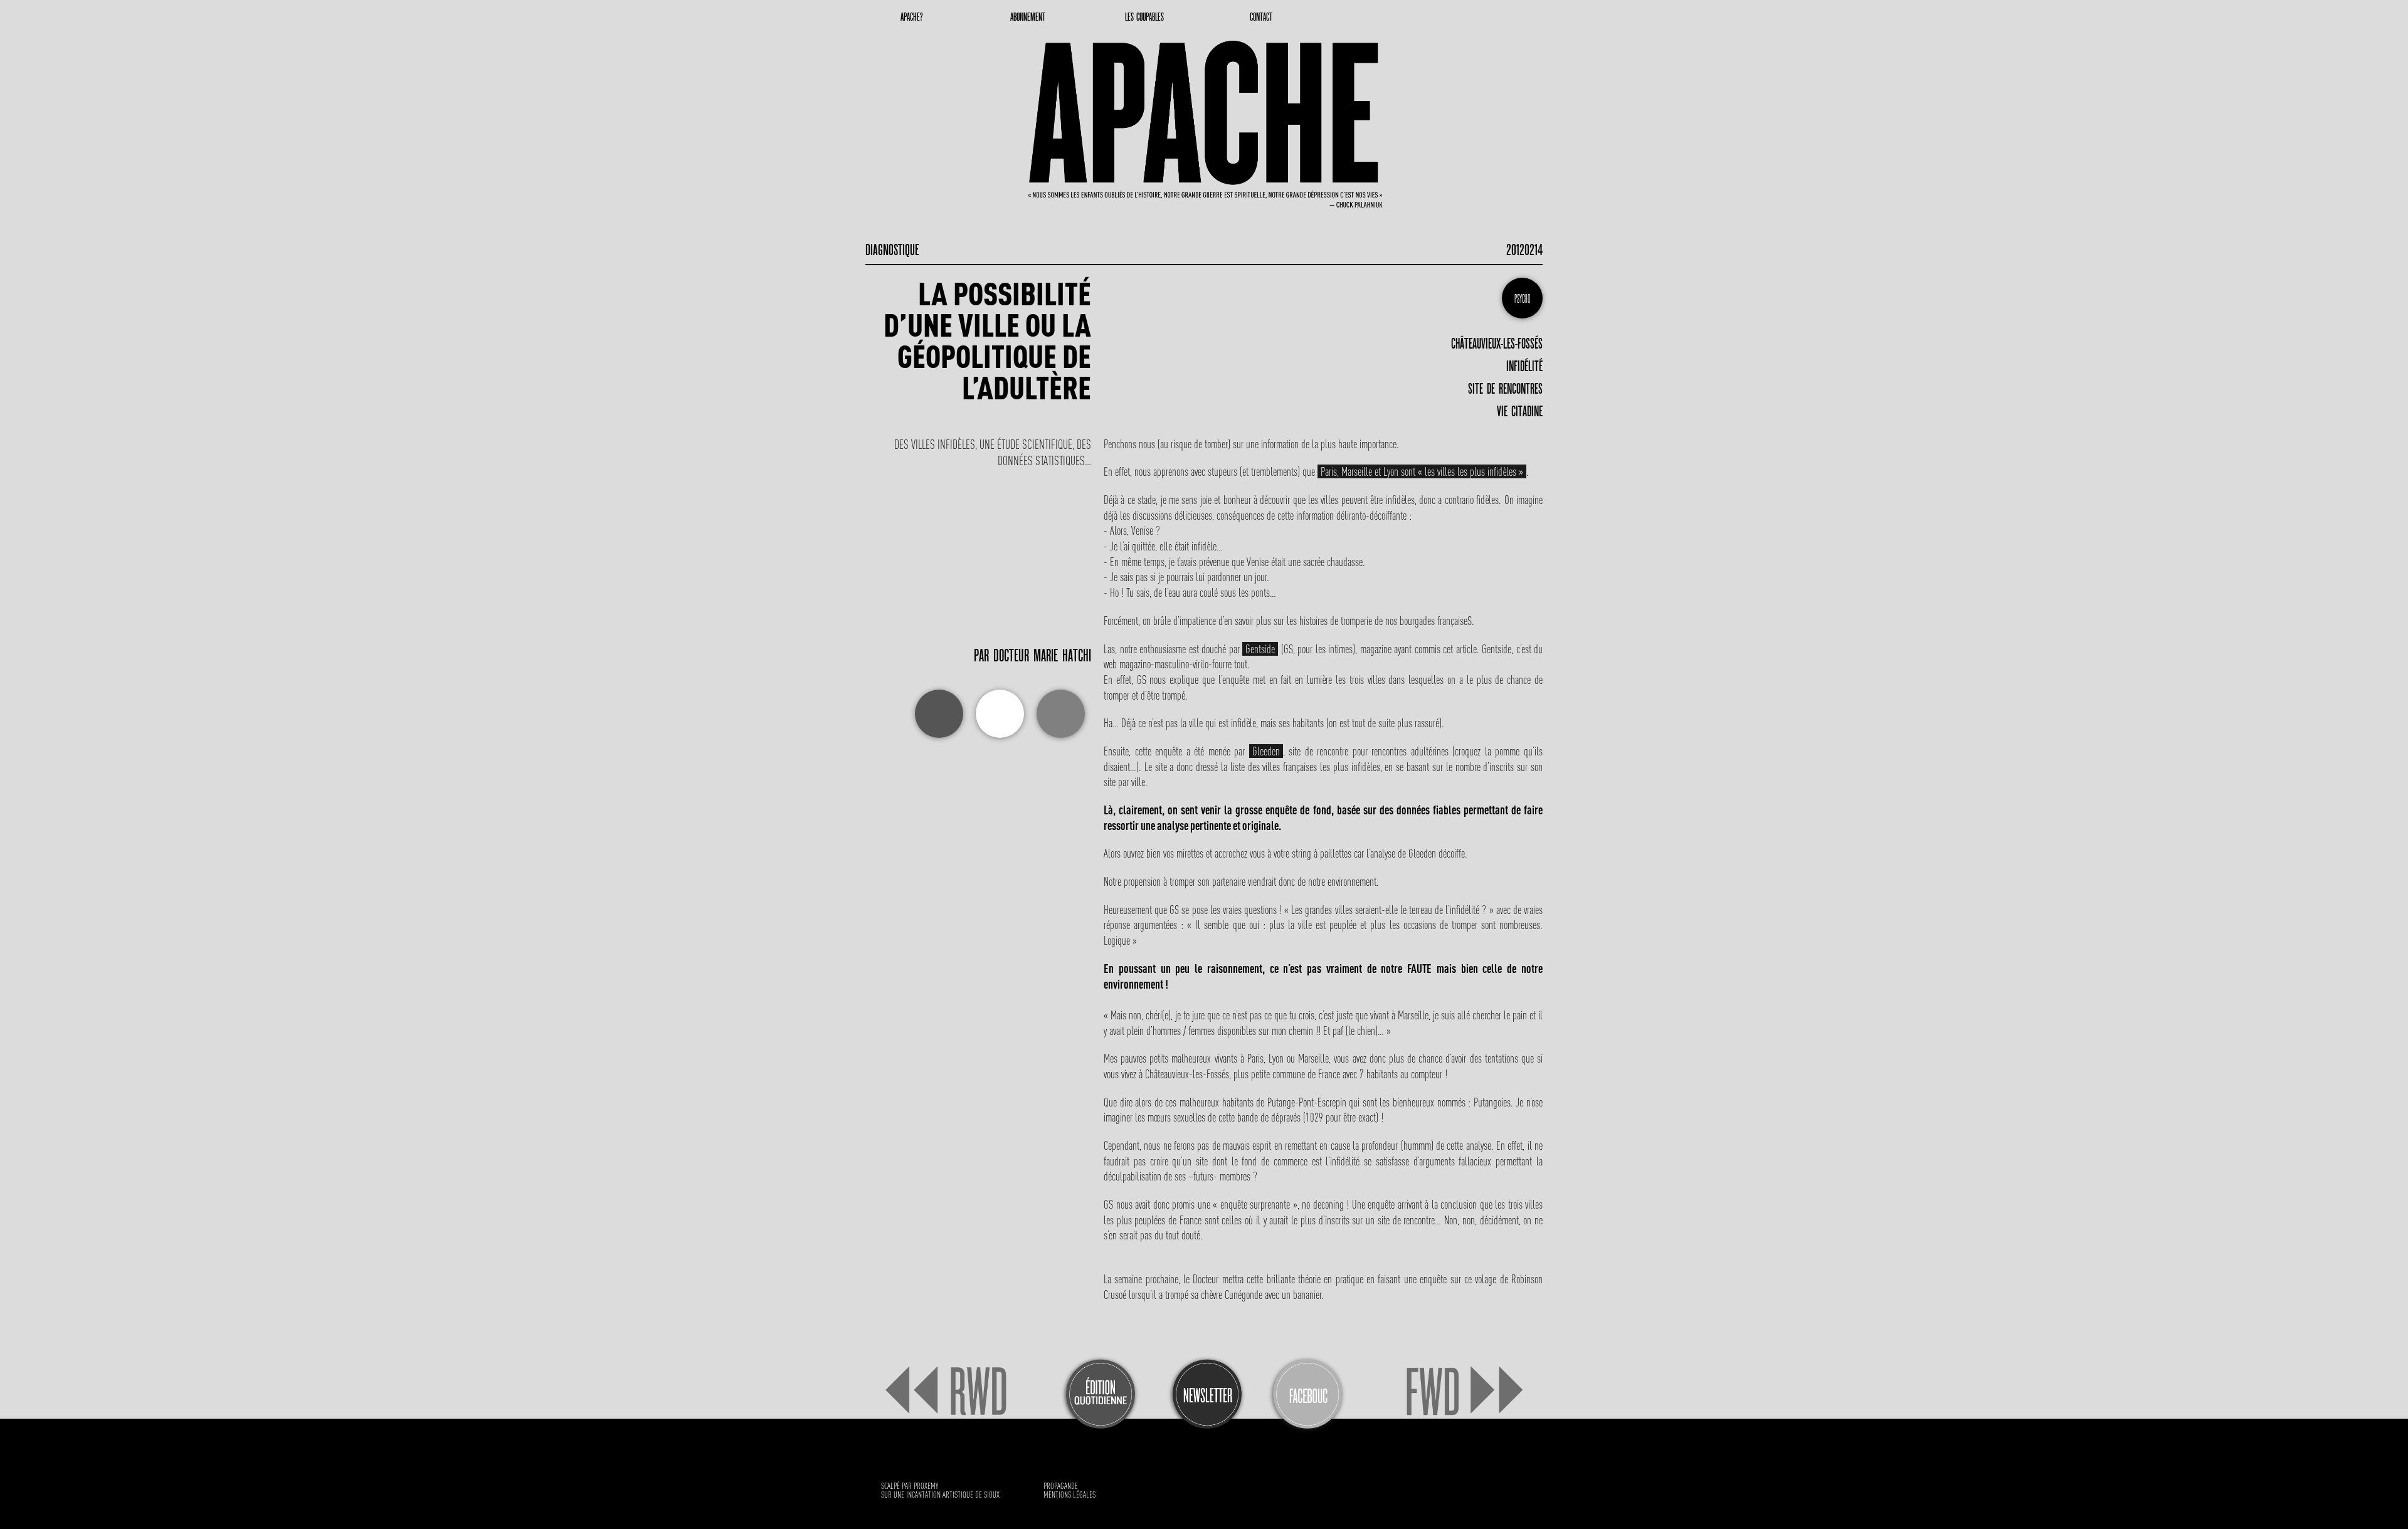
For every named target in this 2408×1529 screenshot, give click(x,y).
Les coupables (1144, 17)
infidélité (1524, 366)
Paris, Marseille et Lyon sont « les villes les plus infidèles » (1422, 471)
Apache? (911, 17)
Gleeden (1266, 751)
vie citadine (1520, 411)
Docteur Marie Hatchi (1042, 656)
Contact (1261, 17)
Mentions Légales (1069, 1495)
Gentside (1260, 649)
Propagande (1061, 1486)
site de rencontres (1505, 389)
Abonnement (1028, 17)
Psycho (1522, 299)
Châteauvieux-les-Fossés (1497, 344)
